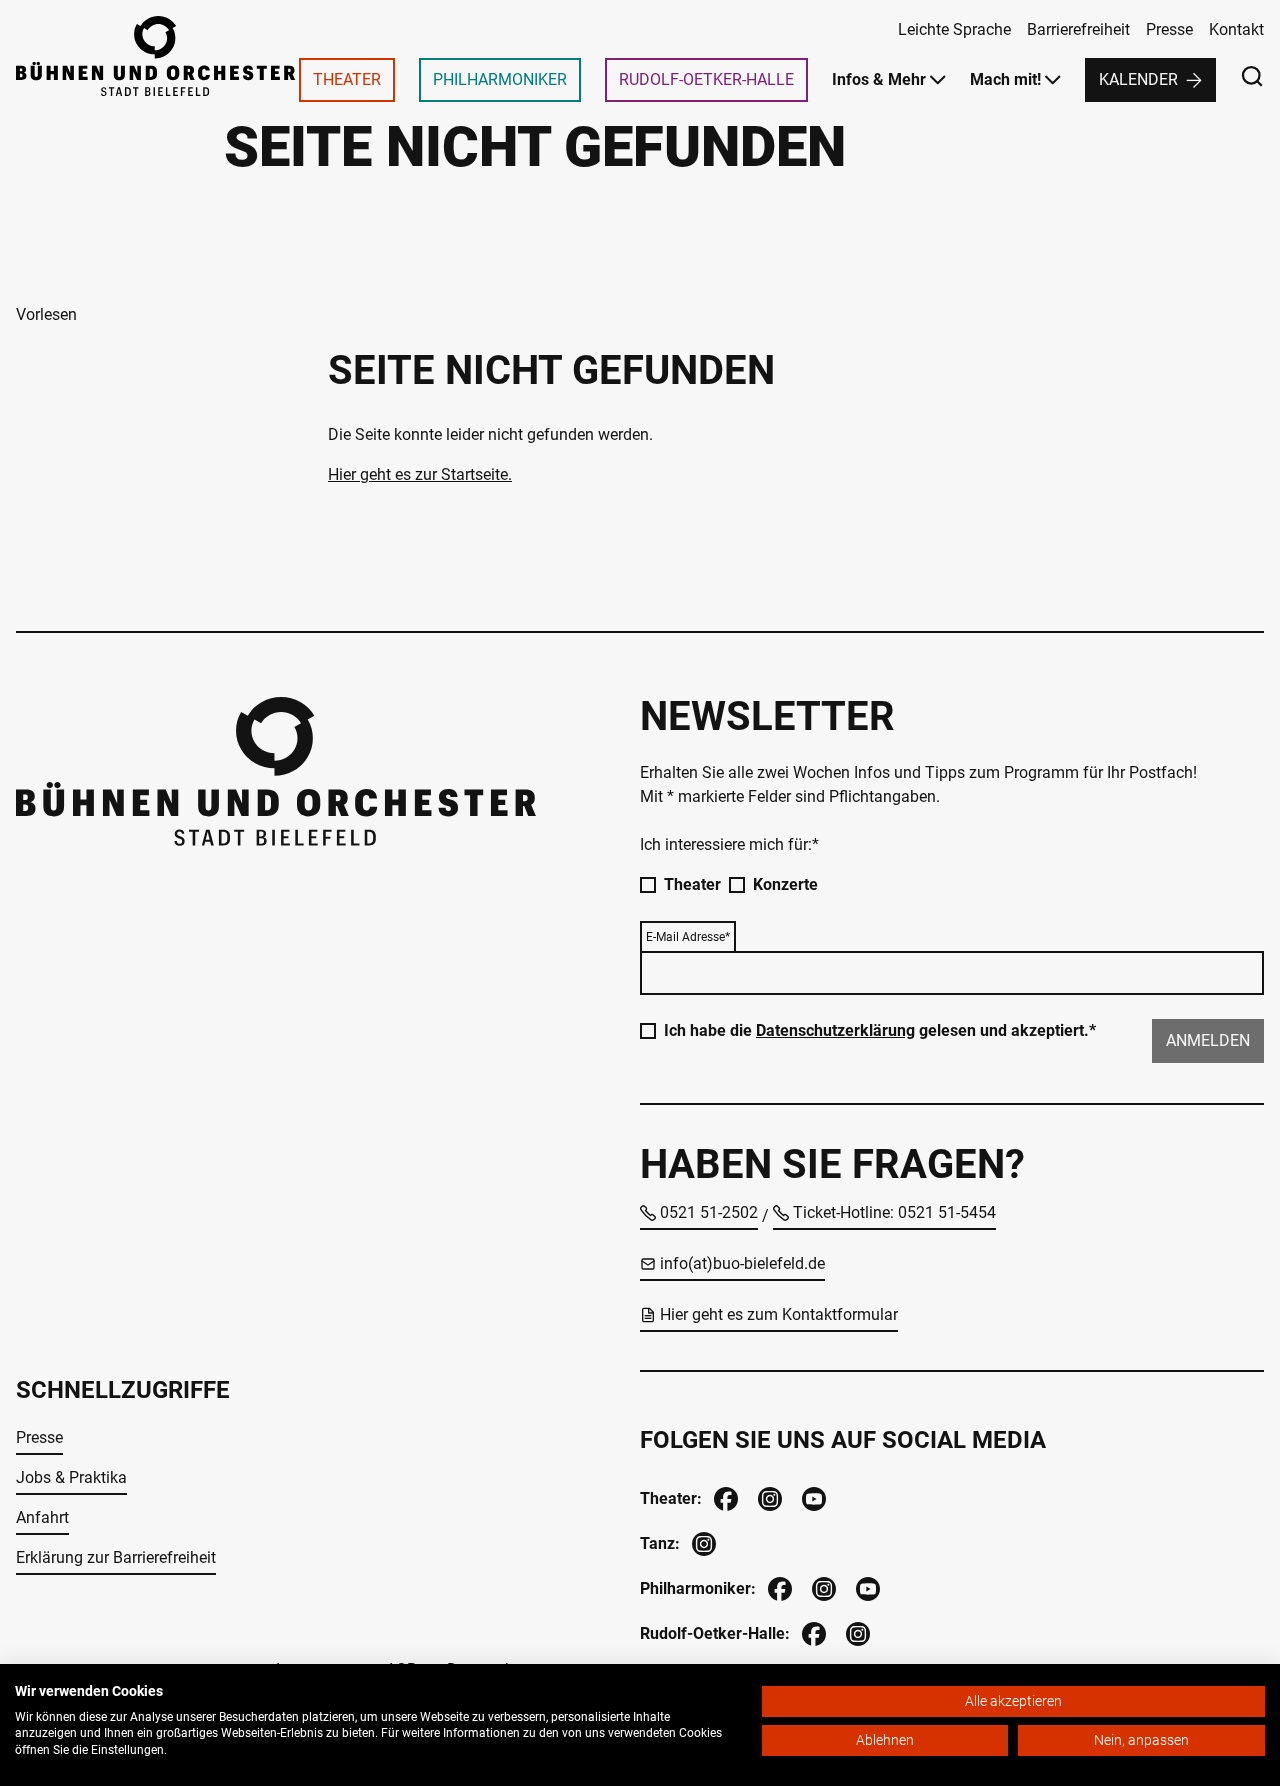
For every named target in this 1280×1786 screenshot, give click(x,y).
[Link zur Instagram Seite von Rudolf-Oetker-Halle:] (856, 1631)
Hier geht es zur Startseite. (420, 474)
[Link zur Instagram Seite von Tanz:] (702, 1541)
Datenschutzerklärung (835, 1030)
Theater (692, 884)
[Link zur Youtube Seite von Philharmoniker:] (866, 1586)
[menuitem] (347, 80)
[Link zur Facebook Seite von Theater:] (724, 1496)
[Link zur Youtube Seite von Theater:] (812, 1496)
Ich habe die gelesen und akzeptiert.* (880, 1030)
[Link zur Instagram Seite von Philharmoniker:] (822, 1586)
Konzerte (785, 884)
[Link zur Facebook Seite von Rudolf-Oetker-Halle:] (812, 1631)
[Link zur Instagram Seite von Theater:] (768, 1496)
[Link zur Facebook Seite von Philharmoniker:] (778, 1586)
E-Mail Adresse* (688, 937)
